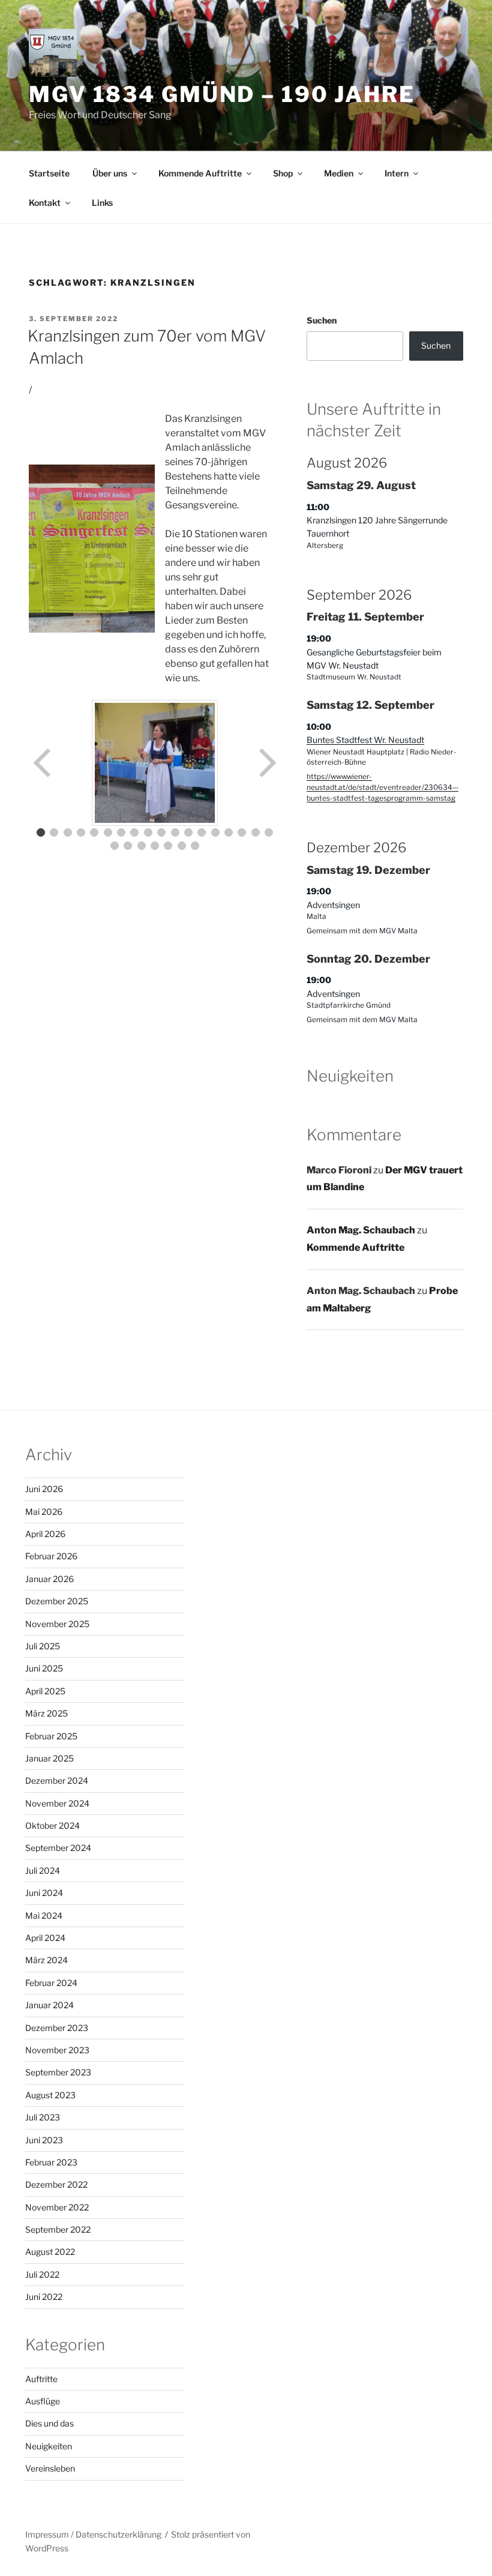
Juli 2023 (43, 2117)
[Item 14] (215, 832)
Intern (397, 173)
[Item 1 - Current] (41, 832)
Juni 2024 (44, 1893)
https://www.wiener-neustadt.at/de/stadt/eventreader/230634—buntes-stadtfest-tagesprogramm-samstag (382, 787)
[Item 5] (94, 832)
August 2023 (50, 2095)
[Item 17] (256, 832)
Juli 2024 (43, 1870)
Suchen (322, 320)
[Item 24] (182, 846)
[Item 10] (161, 832)
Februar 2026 (51, 1556)
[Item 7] (121, 832)
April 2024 (45, 1938)
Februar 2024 (51, 1983)
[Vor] (266, 763)
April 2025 (45, 1691)
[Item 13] (202, 832)
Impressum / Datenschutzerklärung (93, 2534)
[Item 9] (148, 832)
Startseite (49, 173)
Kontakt (45, 203)
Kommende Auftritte (200, 173)
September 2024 (58, 1848)
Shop (283, 173)
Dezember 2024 (57, 1780)
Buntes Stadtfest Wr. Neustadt (365, 740)
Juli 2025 (43, 1646)
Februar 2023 (51, 2162)
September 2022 (58, 2229)
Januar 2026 (49, 1579)
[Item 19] (115, 846)
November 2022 (57, 2207)
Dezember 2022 (56, 2184)
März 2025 (46, 1713)
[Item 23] (168, 846)
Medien (339, 173)
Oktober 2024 (52, 1825)
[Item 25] (195, 846)
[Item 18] (269, 832)
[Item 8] (134, 832)
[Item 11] (175, 832)
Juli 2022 (42, 2274)
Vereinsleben (50, 2468)
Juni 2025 (44, 1668)
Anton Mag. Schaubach (361, 1230)
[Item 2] (54, 832)
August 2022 (50, 2252)
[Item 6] (108, 832)
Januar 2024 (49, 2005)
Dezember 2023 (57, 2028)
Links (102, 203)
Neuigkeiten (49, 2446)
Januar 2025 (49, 1758)
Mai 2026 (44, 1512)
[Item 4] (81, 832)
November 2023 (57, 2050)
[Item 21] (142, 846)
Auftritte (41, 2379)
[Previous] (43, 763)
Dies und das (49, 2423)
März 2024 (46, 1960)
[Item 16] (242, 832)
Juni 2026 (44, 1489)
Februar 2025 (51, 1736)
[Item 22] (155, 846)
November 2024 (57, 1803)
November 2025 (57, 1624)
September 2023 (58, 2072)
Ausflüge (43, 2401)
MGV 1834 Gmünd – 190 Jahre (222, 94)
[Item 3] (68, 832)
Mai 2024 (44, 1915)
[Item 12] (188, 832)
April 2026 (45, 1534)
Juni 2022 (44, 2297)
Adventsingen (333, 905)
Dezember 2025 (57, 1601)
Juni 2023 (44, 2140)
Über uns (110, 173)
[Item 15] (229, 832)
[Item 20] (128, 846)
